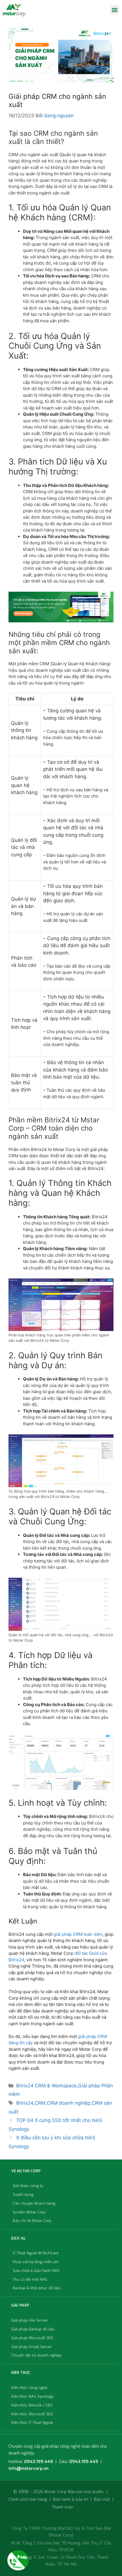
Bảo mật (102, 2499)
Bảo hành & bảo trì (71, 2499)
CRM (40, 2103)
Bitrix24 (25, 2103)
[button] (114, 10)
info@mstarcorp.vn (29, 2468)
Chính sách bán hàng (28, 2499)
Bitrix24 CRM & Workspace (46, 2086)
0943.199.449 (39, 2462)
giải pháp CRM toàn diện (78, 1934)
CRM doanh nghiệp (69, 2103)
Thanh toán (62, 2507)
